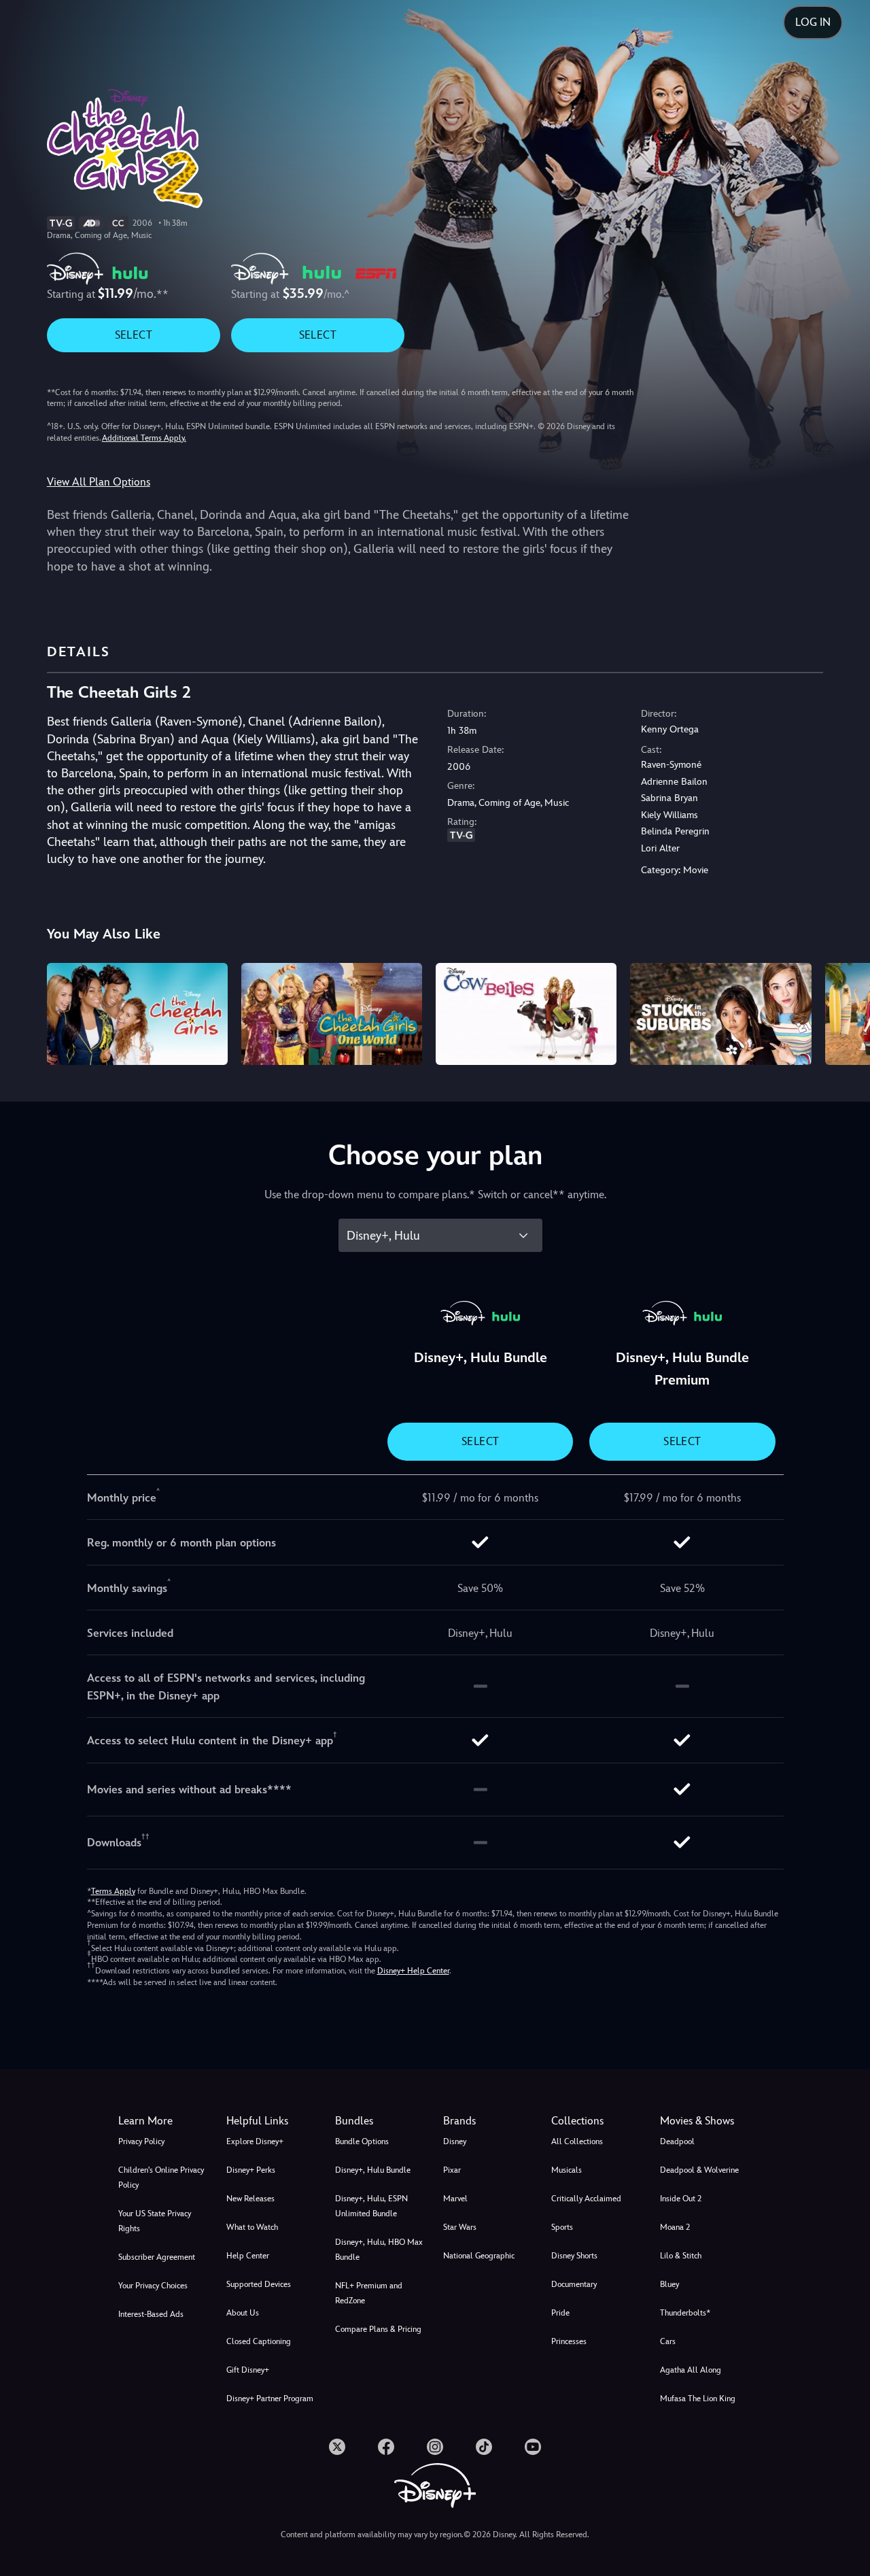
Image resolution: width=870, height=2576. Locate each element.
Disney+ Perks (251, 2170)
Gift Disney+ (248, 2370)
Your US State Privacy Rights (155, 2221)
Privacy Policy (141, 2141)
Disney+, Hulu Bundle (373, 2170)
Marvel (455, 2199)
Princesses (569, 2341)
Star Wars (460, 2227)
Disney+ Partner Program (270, 2399)
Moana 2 (675, 2227)
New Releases (250, 2199)
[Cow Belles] (526, 1014)
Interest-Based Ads (151, 2314)
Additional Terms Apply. (144, 438)
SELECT (134, 335)
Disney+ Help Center (413, 1971)
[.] (337, 2447)
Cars (668, 2341)
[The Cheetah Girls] (137, 1014)
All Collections (577, 2141)
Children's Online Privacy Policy (161, 2177)
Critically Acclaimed (586, 2199)
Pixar (452, 2170)
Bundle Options (362, 2141)
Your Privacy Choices (153, 2286)
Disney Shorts (574, 2256)
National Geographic (479, 2256)
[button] (272, 2121)
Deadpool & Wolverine (699, 2170)
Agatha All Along (691, 2370)
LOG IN (813, 22)
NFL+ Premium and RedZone (369, 2293)
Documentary (574, 2284)
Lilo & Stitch (681, 2256)
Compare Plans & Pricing (378, 2329)
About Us (243, 2313)
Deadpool (677, 2141)
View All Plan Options (99, 482)
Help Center (248, 2256)
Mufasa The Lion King (698, 2399)
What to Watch (252, 2227)
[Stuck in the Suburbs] (720, 1014)
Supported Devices (259, 2284)
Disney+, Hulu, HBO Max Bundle (379, 2250)
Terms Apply (113, 1891)
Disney (455, 2141)
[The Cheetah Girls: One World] (332, 1014)
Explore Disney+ (255, 2141)
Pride (560, 2313)
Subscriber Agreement (157, 2257)
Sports (562, 2227)
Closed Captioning (259, 2341)
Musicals (567, 2170)
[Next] (844, 1012)
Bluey (669, 2284)
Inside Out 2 (681, 2199)
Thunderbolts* (685, 2313)
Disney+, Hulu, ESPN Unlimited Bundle (371, 2206)
